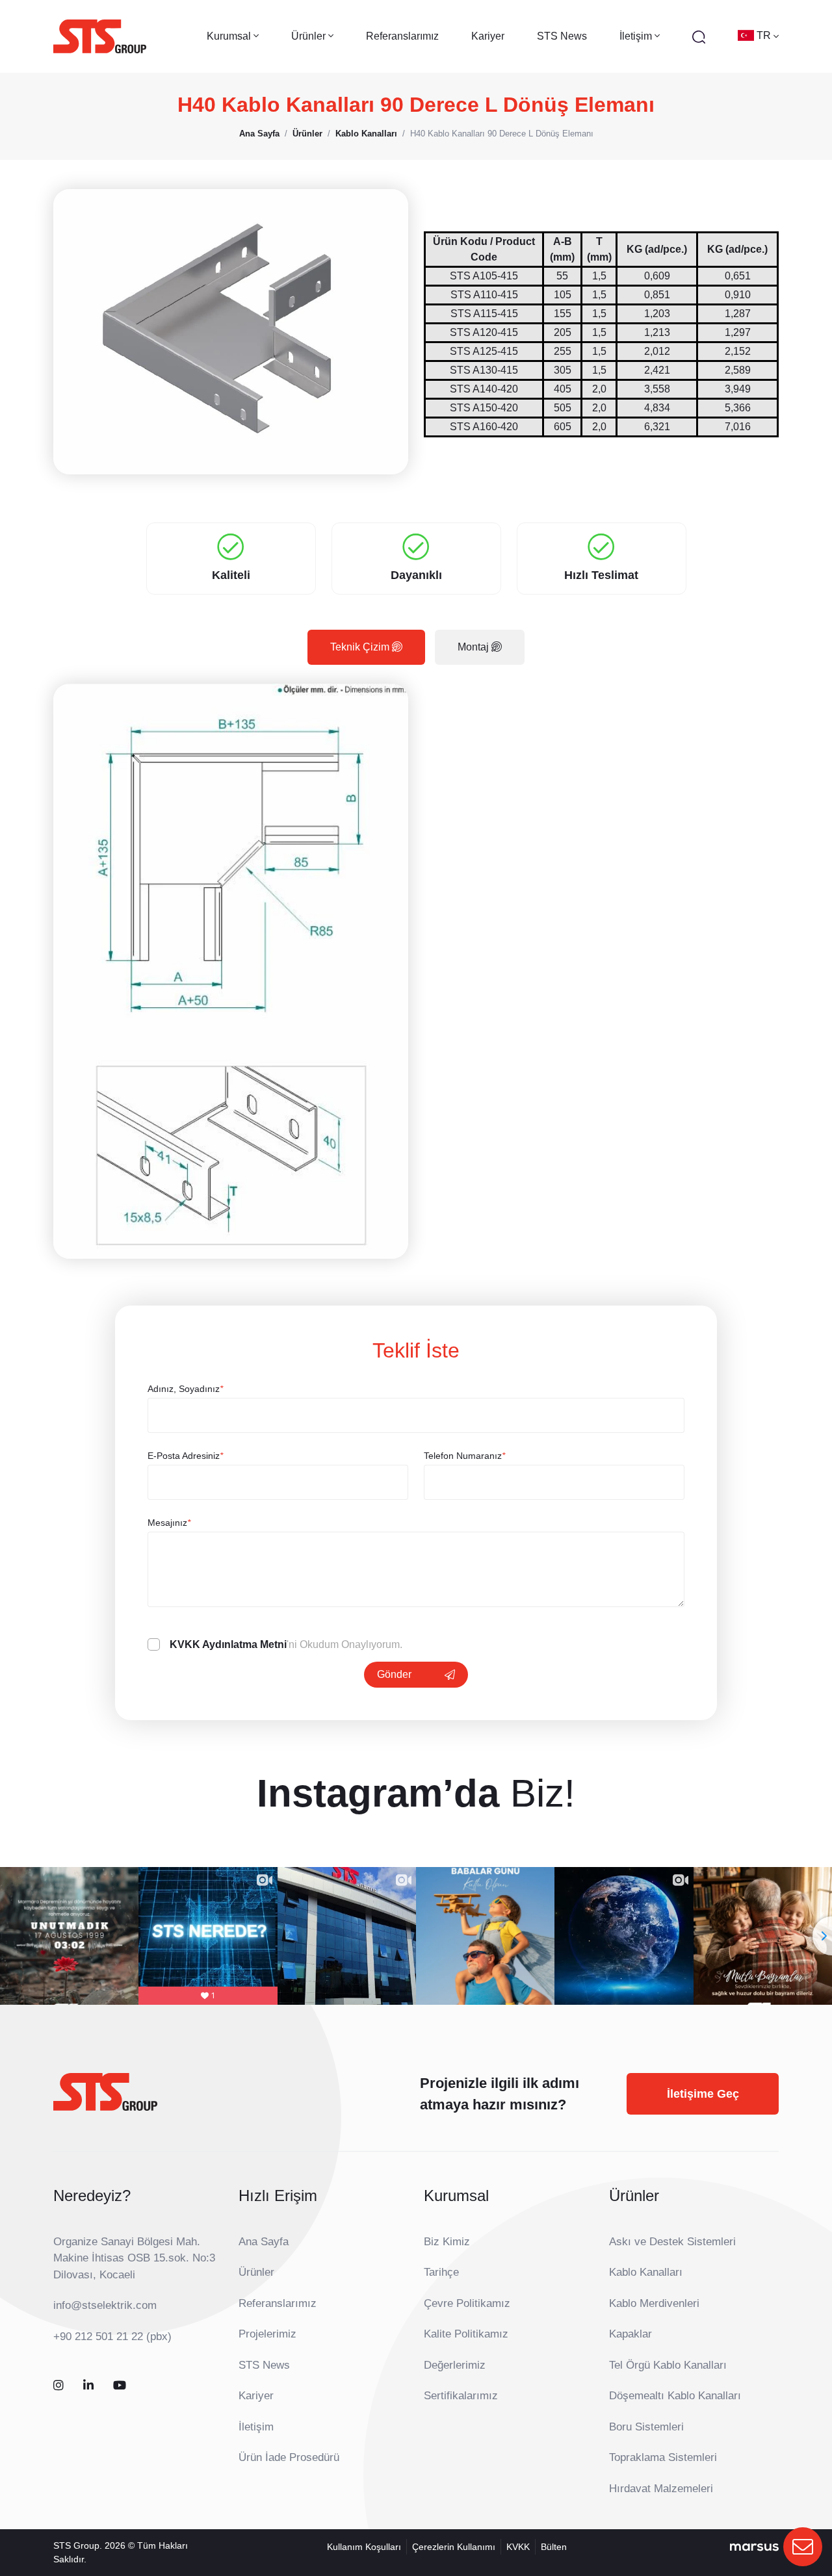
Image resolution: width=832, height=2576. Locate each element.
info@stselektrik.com (105, 2305)
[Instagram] (58, 2386)
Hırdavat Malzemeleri (661, 2489)
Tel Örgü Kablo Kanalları (668, 2365)
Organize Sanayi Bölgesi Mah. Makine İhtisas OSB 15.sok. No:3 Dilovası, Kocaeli (134, 2258)
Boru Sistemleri (646, 2427)
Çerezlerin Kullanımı (454, 2547)
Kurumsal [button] (230, 36)
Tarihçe (441, 2272)
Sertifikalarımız (461, 2396)
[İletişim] (803, 2547)
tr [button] (765, 35)
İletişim (256, 2427)
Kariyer (488, 36)
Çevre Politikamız (467, 2303)
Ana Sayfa (264, 2242)
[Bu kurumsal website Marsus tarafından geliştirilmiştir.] (754, 2547)
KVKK (518, 2547)
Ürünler (256, 2272)
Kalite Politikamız (466, 2334)
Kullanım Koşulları (364, 2547)
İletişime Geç (703, 2094)
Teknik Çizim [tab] (361, 647)
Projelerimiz (267, 2334)
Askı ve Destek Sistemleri (672, 2242)
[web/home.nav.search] (699, 36)
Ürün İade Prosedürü (289, 2457)
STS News (562, 36)
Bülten (554, 2547)
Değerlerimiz (455, 2365)
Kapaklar (630, 2334)
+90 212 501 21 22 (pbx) (112, 2337)
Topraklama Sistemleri (663, 2457)
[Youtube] (120, 2386)
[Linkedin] (88, 2386)
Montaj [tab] (474, 647)
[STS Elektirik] (100, 36)
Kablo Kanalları (646, 2272)
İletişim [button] (637, 36)
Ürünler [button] (310, 36)
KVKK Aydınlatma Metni (228, 1644)
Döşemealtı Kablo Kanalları (675, 2396)
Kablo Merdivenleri (654, 2303)
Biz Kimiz (447, 2242)
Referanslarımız (402, 36)
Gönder (394, 1674)
